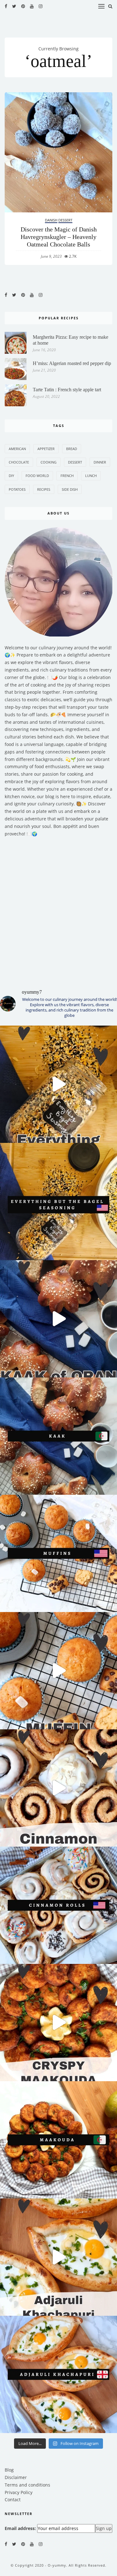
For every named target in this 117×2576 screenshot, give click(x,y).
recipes (44, 489)
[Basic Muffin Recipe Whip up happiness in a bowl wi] (58, 1671)
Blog (9, 2470)
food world (37, 476)
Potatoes (17, 489)
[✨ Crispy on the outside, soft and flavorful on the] (58, 2023)
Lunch (91, 476)
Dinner (100, 462)
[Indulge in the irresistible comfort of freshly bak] (58, 1788)
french (67, 476)
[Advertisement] (58, 909)
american (17, 449)
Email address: (20, 2528)
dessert (75, 462)
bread (72, 449)
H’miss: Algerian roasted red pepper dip (72, 363)
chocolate (19, 462)
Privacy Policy (19, 2492)
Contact (13, 2500)
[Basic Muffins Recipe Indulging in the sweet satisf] (58, 1553)
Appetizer (46, 449)
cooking (49, 462)
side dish (70, 489)
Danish (51, 220)
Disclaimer (16, 2477)
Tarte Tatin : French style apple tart (67, 390)
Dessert (65, 220)
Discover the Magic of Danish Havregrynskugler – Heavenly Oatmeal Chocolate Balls (59, 237)
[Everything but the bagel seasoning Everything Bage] (58, 1084)
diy (11, 476)
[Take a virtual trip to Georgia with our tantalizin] (58, 2257)
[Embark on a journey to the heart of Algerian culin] (58, 1319)
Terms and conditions (27, 2485)
